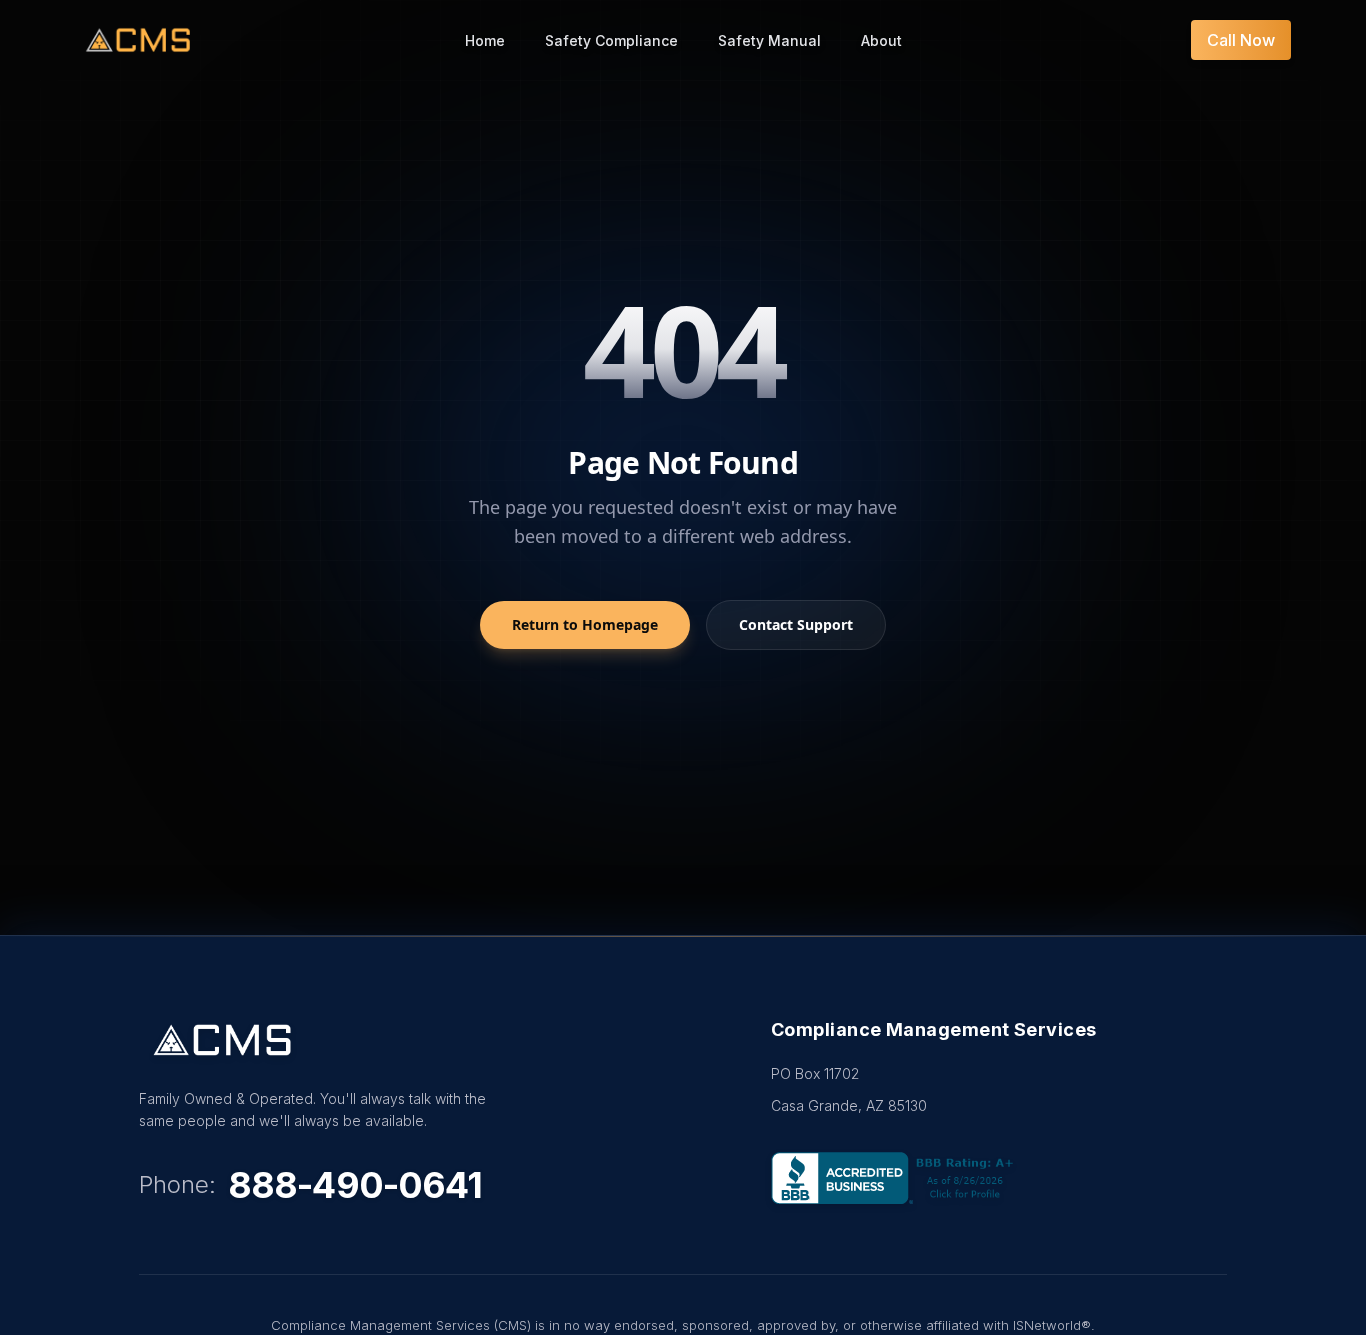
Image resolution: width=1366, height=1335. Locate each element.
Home (485, 40)
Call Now (1241, 40)
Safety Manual (769, 40)
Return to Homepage (585, 624)
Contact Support (796, 624)
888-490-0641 (355, 1185)
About (881, 40)
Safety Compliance (611, 40)
